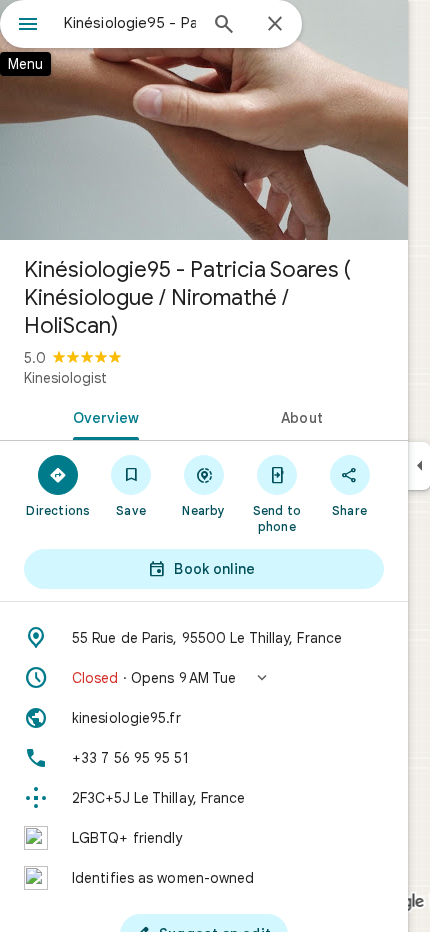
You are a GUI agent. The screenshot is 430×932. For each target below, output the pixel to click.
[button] (204, 678)
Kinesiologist (65, 378)
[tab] (102, 416)
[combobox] (130, 23)
